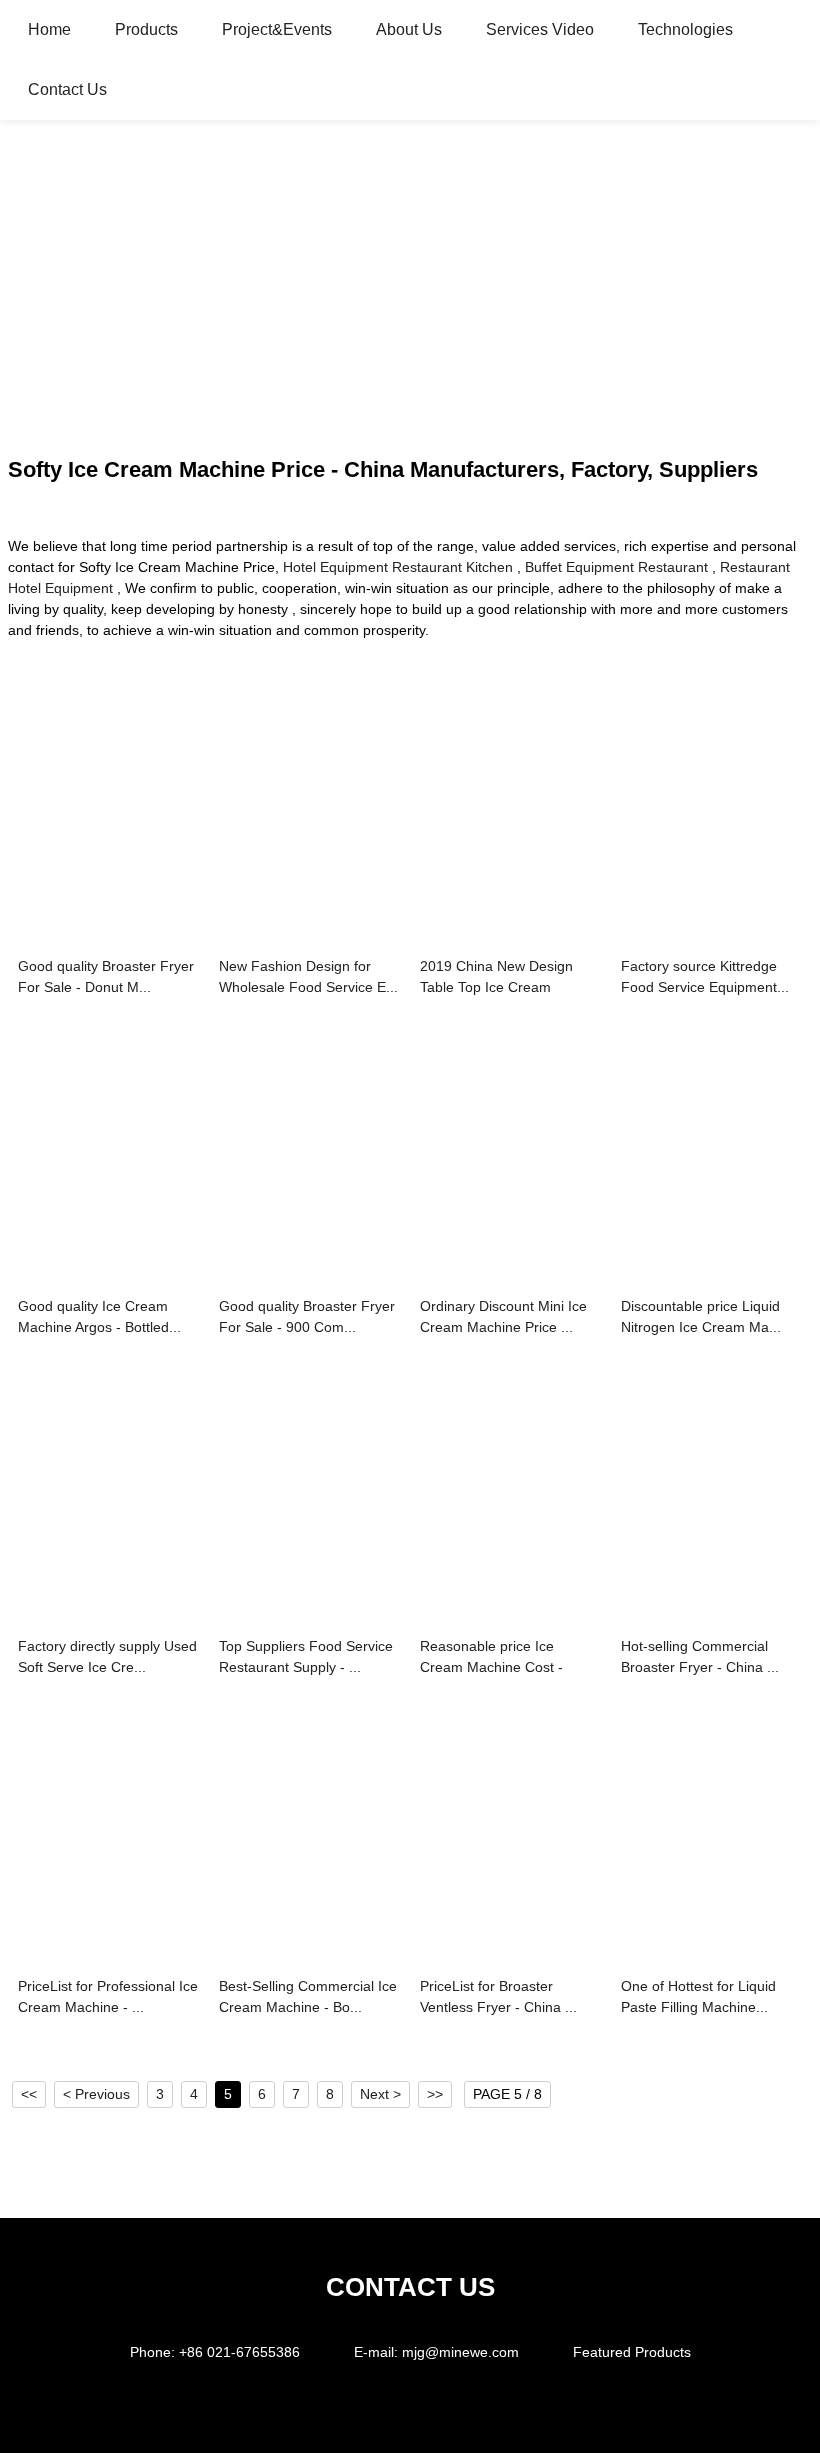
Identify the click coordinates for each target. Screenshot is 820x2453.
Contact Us (67, 89)
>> (435, 2094)
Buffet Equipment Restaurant (616, 567)
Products (146, 29)
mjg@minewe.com (460, 2352)
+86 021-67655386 (239, 2352)
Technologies (685, 29)
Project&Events (277, 29)
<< (29, 2094)
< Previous (96, 2094)
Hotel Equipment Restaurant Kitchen (398, 567)
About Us (409, 29)
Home (49, 29)
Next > (380, 2094)
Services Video (540, 29)
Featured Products (632, 2352)
